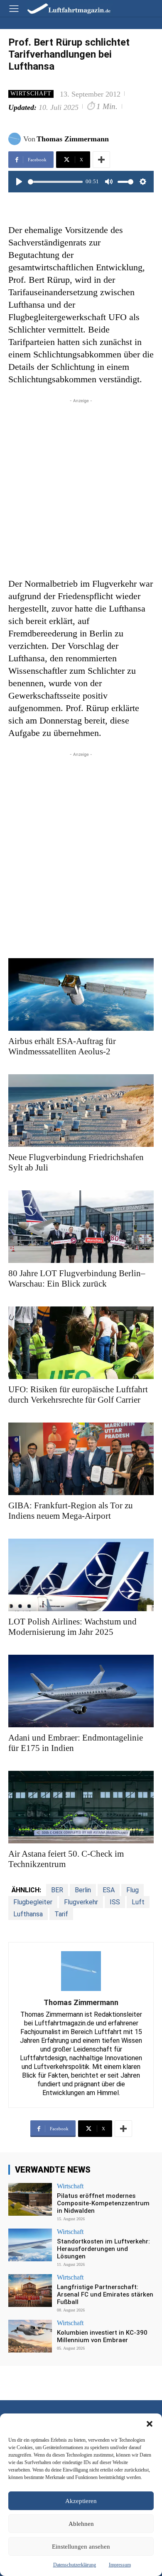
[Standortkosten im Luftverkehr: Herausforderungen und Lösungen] (30, 2245)
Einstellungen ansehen (81, 2547)
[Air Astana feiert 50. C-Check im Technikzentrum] (81, 1807)
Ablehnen (81, 2524)
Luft (138, 1902)
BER (57, 1890)
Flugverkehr (81, 1902)
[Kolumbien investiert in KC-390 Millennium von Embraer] (30, 2336)
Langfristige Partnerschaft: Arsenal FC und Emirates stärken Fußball (105, 2294)
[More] (101, 160)
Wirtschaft (31, 93)
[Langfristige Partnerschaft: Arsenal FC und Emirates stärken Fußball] (30, 2291)
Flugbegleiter (33, 1902)
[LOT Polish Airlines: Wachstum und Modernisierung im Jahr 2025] (81, 1575)
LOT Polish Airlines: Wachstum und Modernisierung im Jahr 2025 (72, 1627)
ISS (115, 1902)
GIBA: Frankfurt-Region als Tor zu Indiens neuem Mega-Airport (71, 1511)
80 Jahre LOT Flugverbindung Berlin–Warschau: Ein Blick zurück (77, 1278)
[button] (150, 2424)
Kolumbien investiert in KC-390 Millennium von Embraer (102, 2336)
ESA (109, 1890)
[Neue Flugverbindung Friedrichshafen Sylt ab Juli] (81, 1111)
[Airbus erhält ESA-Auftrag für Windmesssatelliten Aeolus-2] (81, 994)
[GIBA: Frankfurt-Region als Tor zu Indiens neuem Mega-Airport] (81, 1459)
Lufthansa (28, 1914)
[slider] (55, 182)
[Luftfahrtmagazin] (63, 8)
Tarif (61, 1914)
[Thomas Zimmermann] (16, 139)
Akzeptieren (81, 2501)
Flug (133, 1890)
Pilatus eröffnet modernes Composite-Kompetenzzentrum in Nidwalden (103, 2203)
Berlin (83, 1890)
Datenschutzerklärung (75, 2565)
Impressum (120, 2565)
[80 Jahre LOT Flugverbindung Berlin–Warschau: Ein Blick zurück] (81, 1227)
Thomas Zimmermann (73, 139)
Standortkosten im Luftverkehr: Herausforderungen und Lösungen (103, 2249)
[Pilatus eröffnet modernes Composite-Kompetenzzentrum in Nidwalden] (30, 2199)
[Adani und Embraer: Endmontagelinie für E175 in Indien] (81, 1691)
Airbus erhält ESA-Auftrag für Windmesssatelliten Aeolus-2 (62, 1046)
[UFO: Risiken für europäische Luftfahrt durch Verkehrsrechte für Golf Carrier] (81, 1343)
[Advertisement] (81, 486)
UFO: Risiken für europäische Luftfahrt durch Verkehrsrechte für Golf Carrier (78, 1395)
